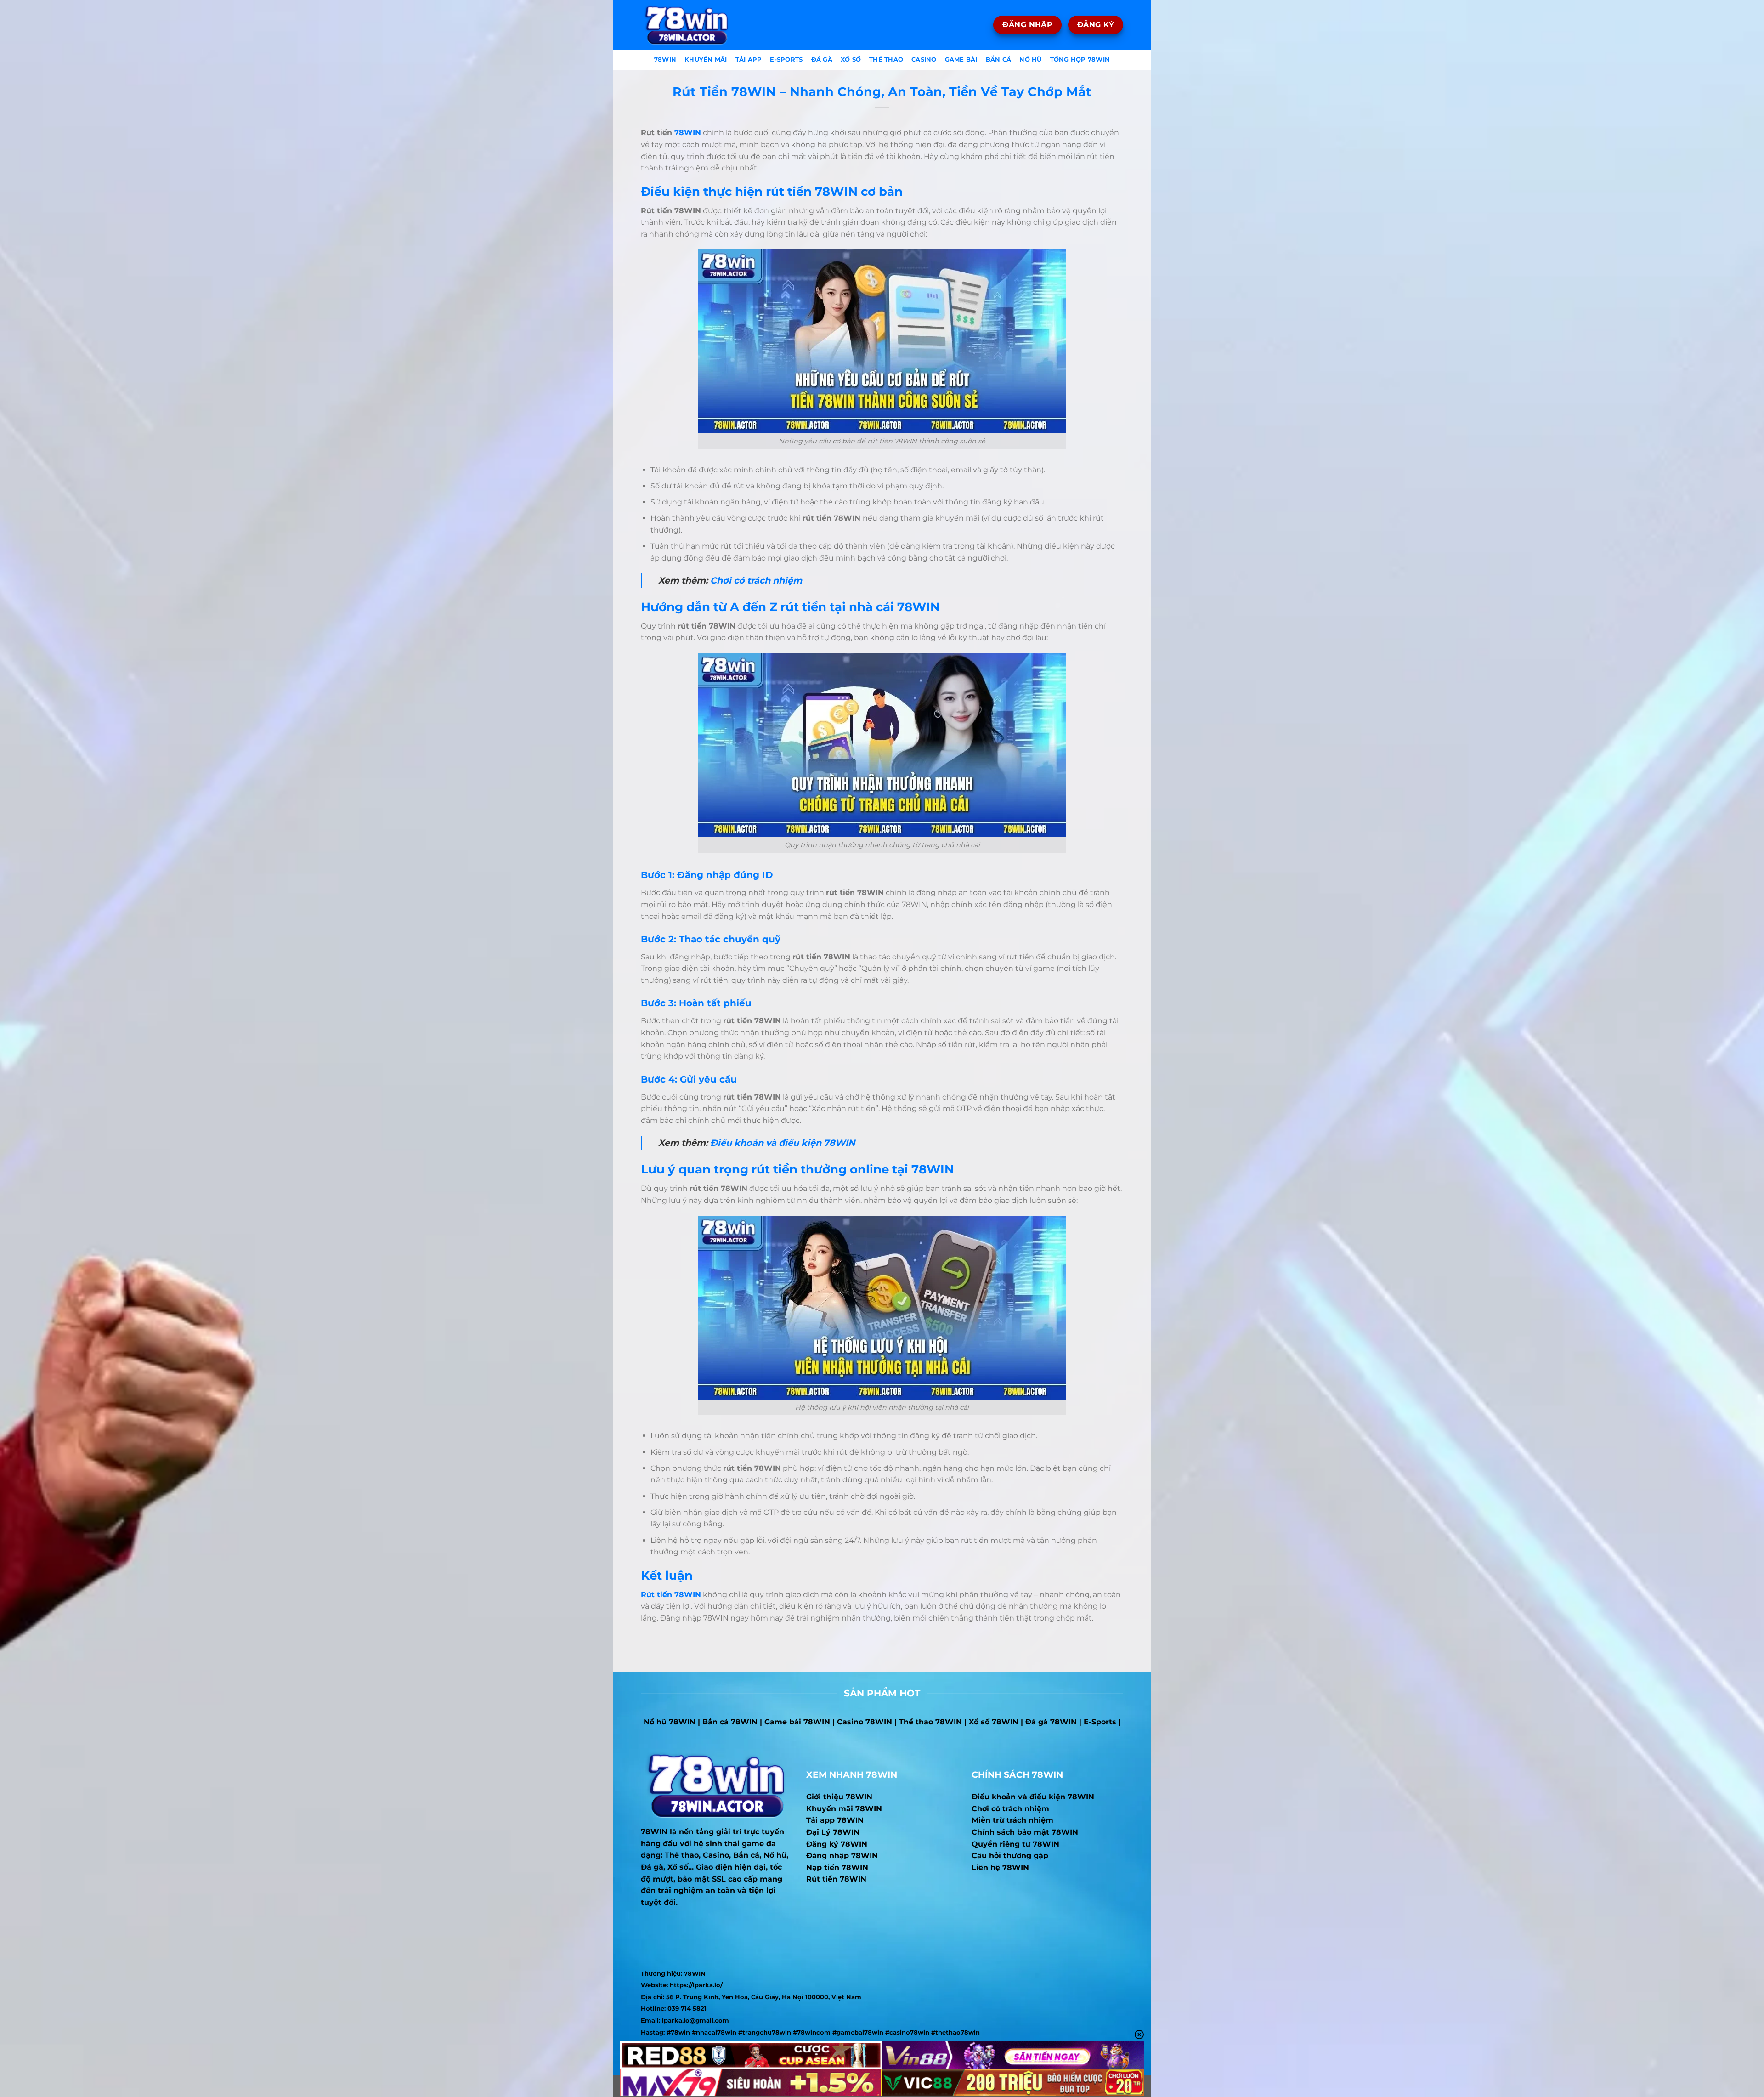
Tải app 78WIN (835, 1820)
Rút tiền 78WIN (836, 1879)
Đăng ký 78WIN (837, 1844)
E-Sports (786, 60)
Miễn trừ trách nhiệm (1012, 1820)
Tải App (749, 60)
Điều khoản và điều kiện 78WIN (783, 1143)
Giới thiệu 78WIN (839, 1797)
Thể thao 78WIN (930, 1722)
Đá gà (822, 60)
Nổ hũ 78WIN (670, 1722)
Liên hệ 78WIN (1000, 1867)
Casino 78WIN (865, 1722)
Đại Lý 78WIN (833, 1832)
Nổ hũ (1030, 60)
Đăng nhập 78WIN (842, 1856)
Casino (924, 60)
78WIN (688, 133)
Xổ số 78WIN (994, 1722)
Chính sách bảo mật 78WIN (1025, 1832)
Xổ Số (851, 60)
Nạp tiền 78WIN (837, 1867)
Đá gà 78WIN (1051, 1722)
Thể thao (886, 60)
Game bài (961, 60)
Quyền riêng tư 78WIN (1015, 1844)
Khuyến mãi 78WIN (844, 1809)
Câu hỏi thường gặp (1010, 1856)
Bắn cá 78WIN (730, 1722)
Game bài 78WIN (797, 1722)
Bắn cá (999, 60)
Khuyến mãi (706, 60)
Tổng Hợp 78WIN (1080, 60)
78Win (665, 60)
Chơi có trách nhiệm (756, 580)
